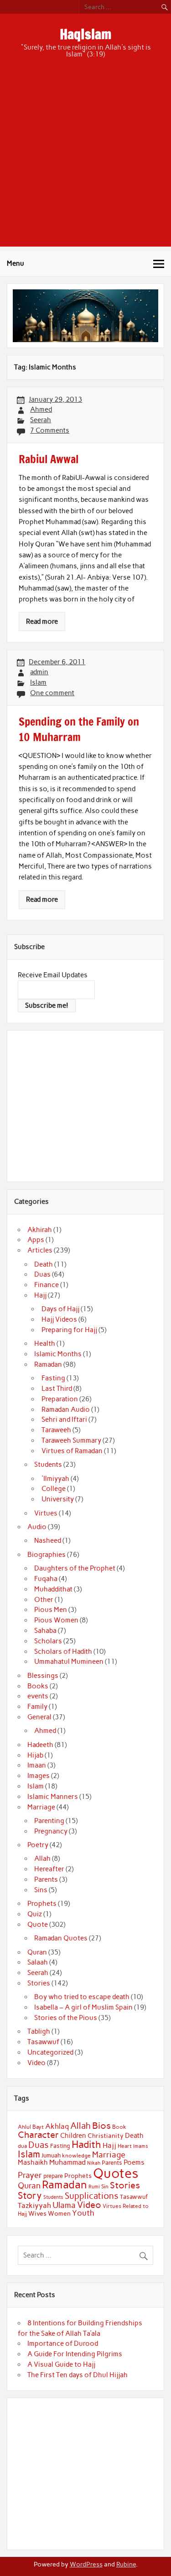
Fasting (53, 1378)
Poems (134, 2162)
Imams (141, 2146)
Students (48, 1465)
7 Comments (50, 430)
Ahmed (41, 409)
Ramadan (48, 1364)
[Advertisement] (85, 161)
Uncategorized (50, 2052)
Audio (37, 1527)
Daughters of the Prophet (75, 1568)
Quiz (35, 1914)
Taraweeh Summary (71, 1440)
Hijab (35, 1755)
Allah (42, 1859)
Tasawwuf (43, 2042)
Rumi (94, 2187)
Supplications (92, 2196)
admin (39, 672)
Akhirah (40, 1230)
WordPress (86, 2564)
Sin (105, 2187)
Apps (36, 1240)
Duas (42, 1274)
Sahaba (45, 1631)
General (39, 1717)
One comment (52, 693)
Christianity (106, 2136)
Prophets (42, 1904)
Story (30, 2195)
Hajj (40, 1295)
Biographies (47, 1555)
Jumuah (51, 2155)
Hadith (86, 2144)
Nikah (94, 2163)
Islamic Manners (53, 1797)
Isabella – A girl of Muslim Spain (83, 2007)
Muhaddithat (53, 1589)
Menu (16, 263)
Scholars (48, 1641)
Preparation (60, 1399)
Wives (37, 2213)
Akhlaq (57, 2126)
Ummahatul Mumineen (69, 1662)
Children (73, 2136)
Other (44, 1600)
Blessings (43, 1676)
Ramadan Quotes (61, 1938)
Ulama (64, 2205)
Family (37, 1707)
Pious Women (56, 1620)
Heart (125, 2146)
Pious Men (51, 1610)
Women (59, 2213)
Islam (38, 682)
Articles (40, 1250)
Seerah (41, 420)
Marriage (41, 1807)
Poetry (38, 1845)
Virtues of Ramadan (72, 1451)
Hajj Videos (59, 1319)
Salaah (38, 1962)
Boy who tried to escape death (82, 1997)
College (54, 1489)
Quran (37, 1952)
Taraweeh (56, 1430)
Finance (47, 1285)
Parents (46, 1879)
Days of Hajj (60, 1309)
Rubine (126, 2564)
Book (119, 2127)
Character (38, 2135)
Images (39, 1776)
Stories (39, 1983)
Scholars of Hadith (63, 1652)
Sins (41, 1890)
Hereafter (49, 1869)
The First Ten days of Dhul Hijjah (78, 2375)
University (58, 1499)
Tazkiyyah (34, 2205)
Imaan (37, 1765)
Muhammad (67, 2162)
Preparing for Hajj (69, 1330)
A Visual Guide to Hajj (61, 2364)
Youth (83, 2213)
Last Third (57, 1389)
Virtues (46, 1513)
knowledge (76, 2156)
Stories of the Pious (66, 2018)
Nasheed (48, 1541)
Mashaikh (33, 2162)
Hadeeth (40, 1745)
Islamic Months (58, 1354)
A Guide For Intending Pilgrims (75, 2354)
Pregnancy (51, 1831)
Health (45, 1344)
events (38, 1696)
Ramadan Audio (66, 1409)
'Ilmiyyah (55, 1479)
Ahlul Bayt (31, 2127)
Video (36, 2063)
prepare (53, 2176)
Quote (38, 1924)
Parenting (49, 1821)
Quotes (116, 2173)
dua (22, 2146)
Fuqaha (46, 1579)
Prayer (30, 2175)
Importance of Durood (63, 2344)
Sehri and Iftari (64, 1419)
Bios (101, 2126)
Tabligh (39, 2031)
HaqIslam (85, 34)
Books (38, 1686)
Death (44, 1264)
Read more (42, 621)
